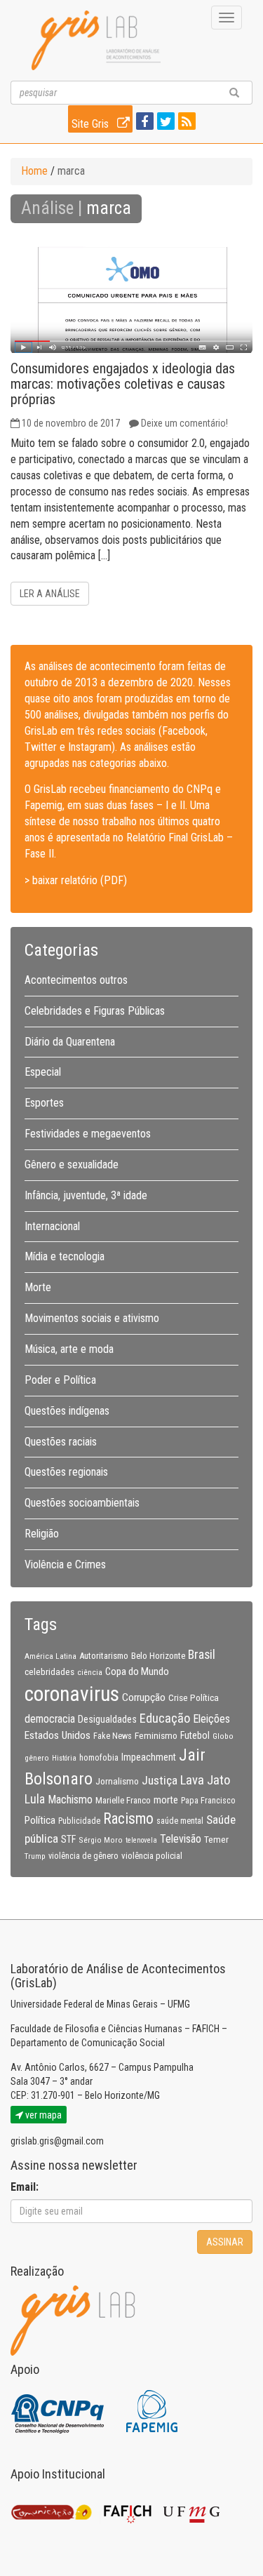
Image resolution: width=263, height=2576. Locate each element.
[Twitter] (164, 122)
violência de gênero (83, 1856)
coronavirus (72, 1694)
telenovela (141, 1840)
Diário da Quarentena (70, 1042)
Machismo (70, 1800)
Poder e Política (60, 1380)
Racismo (128, 1818)
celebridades (49, 1671)
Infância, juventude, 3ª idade (86, 1195)
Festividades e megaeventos (88, 1134)
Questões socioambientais (82, 1503)
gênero (37, 1758)
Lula (35, 1799)
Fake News (113, 1736)
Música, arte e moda (69, 1349)
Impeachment (149, 1757)
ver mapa (42, 2115)
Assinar (225, 2242)
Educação (165, 1718)
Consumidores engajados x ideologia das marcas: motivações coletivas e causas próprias (123, 384)
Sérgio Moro (101, 1840)
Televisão (181, 1839)
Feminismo (156, 1735)
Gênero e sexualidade (72, 1164)
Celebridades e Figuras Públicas (95, 1011)
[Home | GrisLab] (96, 40)
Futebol (195, 1735)
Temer (216, 1839)
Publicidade (79, 1821)
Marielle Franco (123, 1800)
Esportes (44, 1103)
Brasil (202, 1655)
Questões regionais (66, 1472)
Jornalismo (117, 1781)
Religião (42, 1534)
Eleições (211, 1719)
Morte (38, 1287)
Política (40, 1820)
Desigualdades (107, 1719)
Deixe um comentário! (184, 423)
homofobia (99, 1758)
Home (34, 171)
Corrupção (144, 1697)
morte (166, 1800)
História (64, 1758)
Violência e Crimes (65, 1564)
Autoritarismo (104, 1656)
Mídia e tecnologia (65, 1256)
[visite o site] (59, 2410)
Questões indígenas (67, 1411)
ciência (90, 1672)
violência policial (152, 1856)
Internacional (52, 1226)
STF (68, 1839)
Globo (223, 1736)
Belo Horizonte (158, 1656)
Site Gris (92, 124)
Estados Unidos (58, 1735)
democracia (50, 1719)
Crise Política (194, 1697)
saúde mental (180, 1821)
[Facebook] (143, 122)
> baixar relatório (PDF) (76, 880)
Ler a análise (50, 594)
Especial (43, 1072)
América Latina (50, 1656)
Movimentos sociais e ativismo (92, 1318)
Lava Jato (205, 1780)
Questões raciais (61, 1442)
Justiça (160, 1780)
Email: (25, 2187)
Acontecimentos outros (76, 980)
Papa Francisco (208, 1801)
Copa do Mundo (137, 1671)
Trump (35, 1856)
